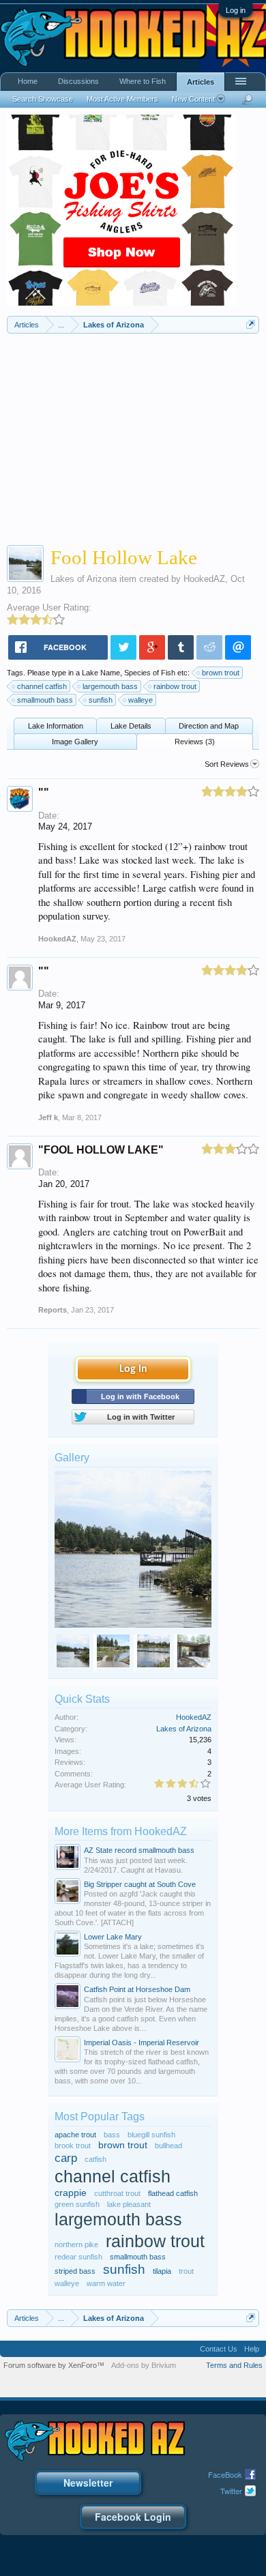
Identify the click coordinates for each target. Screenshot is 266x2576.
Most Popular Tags (100, 2117)
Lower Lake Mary (113, 1937)
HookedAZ (204, 579)
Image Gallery (75, 742)
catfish (95, 2159)
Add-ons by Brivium (144, 2365)
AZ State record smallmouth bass (139, 1850)
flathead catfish (173, 2193)
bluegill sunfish (151, 2135)
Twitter (231, 2491)
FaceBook (225, 2474)
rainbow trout (175, 686)
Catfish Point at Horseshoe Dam (137, 1989)
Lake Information (56, 726)
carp (66, 2158)
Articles (201, 82)
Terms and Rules (234, 2365)
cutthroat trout (117, 2193)
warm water (106, 2283)
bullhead (168, 2146)
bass (112, 2135)
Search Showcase (43, 99)
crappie (71, 2193)
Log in (236, 10)
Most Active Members (122, 99)
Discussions (78, 81)
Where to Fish (143, 81)
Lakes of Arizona (84, 579)
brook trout (73, 2146)
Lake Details (131, 726)
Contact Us (219, 2349)
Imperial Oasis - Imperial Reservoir (142, 2043)
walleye (141, 700)
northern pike (76, 2244)
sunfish (101, 700)
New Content (193, 99)
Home (28, 81)
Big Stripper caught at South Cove (140, 1884)
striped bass (75, 2271)
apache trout (75, 2135)
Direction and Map (209, 726)
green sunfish (77, 2204)
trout (186, 2271)
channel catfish (42, 686)
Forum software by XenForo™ (54, 2365)
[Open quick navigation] (251, 324)
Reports (53, 1310)
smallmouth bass (45, 700)
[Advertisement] (133, 436)
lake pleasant (129, 2204)
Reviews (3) (195, 742)
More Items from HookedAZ (121, 1831)
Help (252, 2349)
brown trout (221, 673)
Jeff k (48, 1117)
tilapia (162, 2271)
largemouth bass (110, 686)
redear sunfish (78, 2257)
